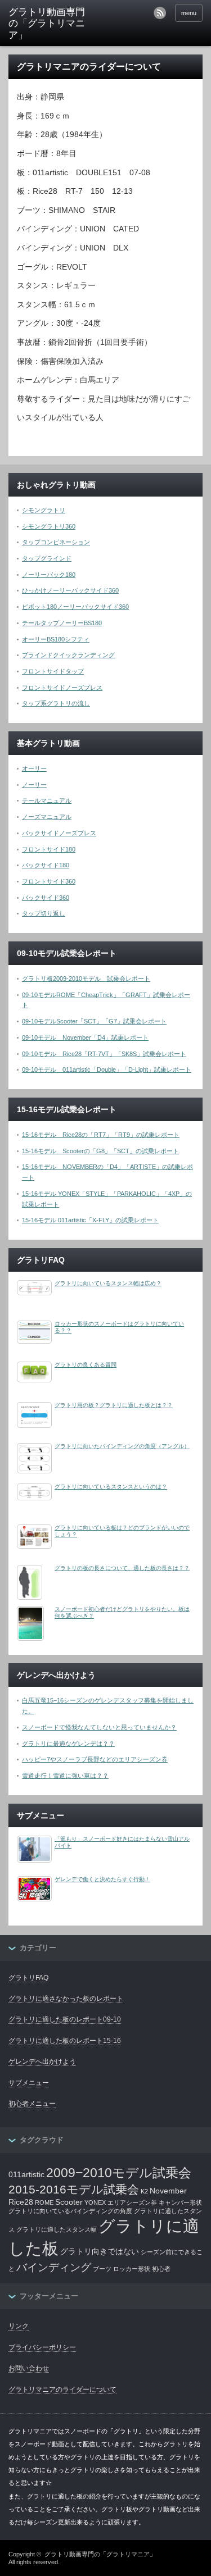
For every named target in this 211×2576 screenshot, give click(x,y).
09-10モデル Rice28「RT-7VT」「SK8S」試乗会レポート (104, 1054)
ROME (44, 2202)
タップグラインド (47, 558)
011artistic (26, 2174)
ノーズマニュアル (47, 817)
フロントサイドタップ (53, 671)
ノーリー (34, 785)
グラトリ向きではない (100, 2251)
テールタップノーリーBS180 (62, 623)
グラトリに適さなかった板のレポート (66, 1999)
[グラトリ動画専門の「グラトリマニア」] (51, 24)
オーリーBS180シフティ (56, 639)
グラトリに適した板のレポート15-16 (65, 2041)
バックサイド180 (46, 865)
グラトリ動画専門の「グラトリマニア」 (100, 2554)
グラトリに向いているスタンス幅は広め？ (108, 1283)
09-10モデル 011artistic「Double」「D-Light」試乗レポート (107, 1069)
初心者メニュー (32, 2104)
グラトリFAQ (28, 1978)
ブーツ (102, 2269)
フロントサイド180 (49, 849)
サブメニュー (29, 2083)
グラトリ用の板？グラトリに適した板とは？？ (114, 1405)
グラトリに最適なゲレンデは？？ (68, 1744)
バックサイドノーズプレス (59, 833)
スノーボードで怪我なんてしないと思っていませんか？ (99, 1727)
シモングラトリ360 (49, 526)
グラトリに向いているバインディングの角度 (70, 2211)
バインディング (54, 2267)
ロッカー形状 (132, 2269)
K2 (144, 2191)
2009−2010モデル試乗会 (119, 2173)
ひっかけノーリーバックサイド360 (70, 590)
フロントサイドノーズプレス (62, 688)
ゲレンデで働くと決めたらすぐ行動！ (102, 1879)
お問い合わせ (29, 2368)
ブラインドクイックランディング (68, 655)
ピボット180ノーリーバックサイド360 (75, 607)
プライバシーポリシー (42, 2347)
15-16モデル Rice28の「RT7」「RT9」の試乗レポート (101, 1135)
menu (189, 13)
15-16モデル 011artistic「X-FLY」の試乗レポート (90, 1220)
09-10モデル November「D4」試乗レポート (85, 1037)
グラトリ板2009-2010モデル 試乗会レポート (86, 978)
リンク (19, 2326)
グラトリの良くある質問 (86, 1365)
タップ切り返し (44, 913)
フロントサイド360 (49, 881)
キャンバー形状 (180, 2202)
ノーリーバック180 (49, 575)
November (168, 2191)
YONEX (95, 2202)
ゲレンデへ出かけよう (42, 2061)
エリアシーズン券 (132, 2202)
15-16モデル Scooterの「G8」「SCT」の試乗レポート (100, 1151)
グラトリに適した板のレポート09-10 (65, 2019)
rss (160, 13)
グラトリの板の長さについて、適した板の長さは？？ (122, 1568)
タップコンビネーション (56, 542)
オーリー (34, 768)
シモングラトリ (44, 510)
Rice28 (21, 2202)
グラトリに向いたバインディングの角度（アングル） (122, 1446)
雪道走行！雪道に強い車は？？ (65, 1776)
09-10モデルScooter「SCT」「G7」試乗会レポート (94, 1021)
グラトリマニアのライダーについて (62, 2390)
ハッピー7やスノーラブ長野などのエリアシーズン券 (95, 1759)
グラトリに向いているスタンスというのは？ (111, 1487)
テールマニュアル (47, 800)
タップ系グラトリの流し (56, 703)
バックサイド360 (46, 898)
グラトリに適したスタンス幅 (57, 2229)
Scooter (69, 2202)
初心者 (161, 2269)
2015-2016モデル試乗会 (74, 2189)
